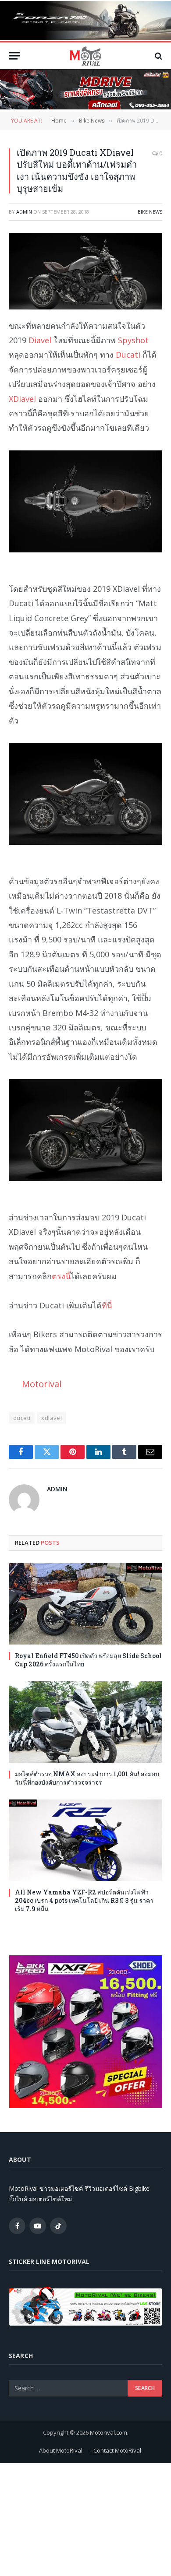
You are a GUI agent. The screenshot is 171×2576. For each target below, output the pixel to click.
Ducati (128, 355)
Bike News (150, 212)
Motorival (42, 1384)
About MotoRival (61, 2450)
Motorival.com (109, 2432)
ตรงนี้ (61, 1276)
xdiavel (52, 1418)
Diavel (41, 340)
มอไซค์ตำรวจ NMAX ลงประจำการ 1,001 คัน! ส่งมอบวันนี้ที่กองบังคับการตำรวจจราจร (87, 1778)
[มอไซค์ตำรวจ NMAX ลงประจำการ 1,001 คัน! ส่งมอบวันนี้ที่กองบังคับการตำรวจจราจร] (85, 1722)
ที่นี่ (107, 1305)
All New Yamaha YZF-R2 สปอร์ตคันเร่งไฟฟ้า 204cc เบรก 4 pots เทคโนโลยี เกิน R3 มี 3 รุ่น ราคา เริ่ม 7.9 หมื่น (84, 1900)
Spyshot (133, 340)
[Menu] (14, 56)
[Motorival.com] (85, 56)
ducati (22, 1418)
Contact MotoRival (117, 2450)
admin (24, 212)
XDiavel (22, 399)
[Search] (158, 56)
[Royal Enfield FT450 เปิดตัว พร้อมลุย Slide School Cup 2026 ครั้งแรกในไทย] (85, 1604)
